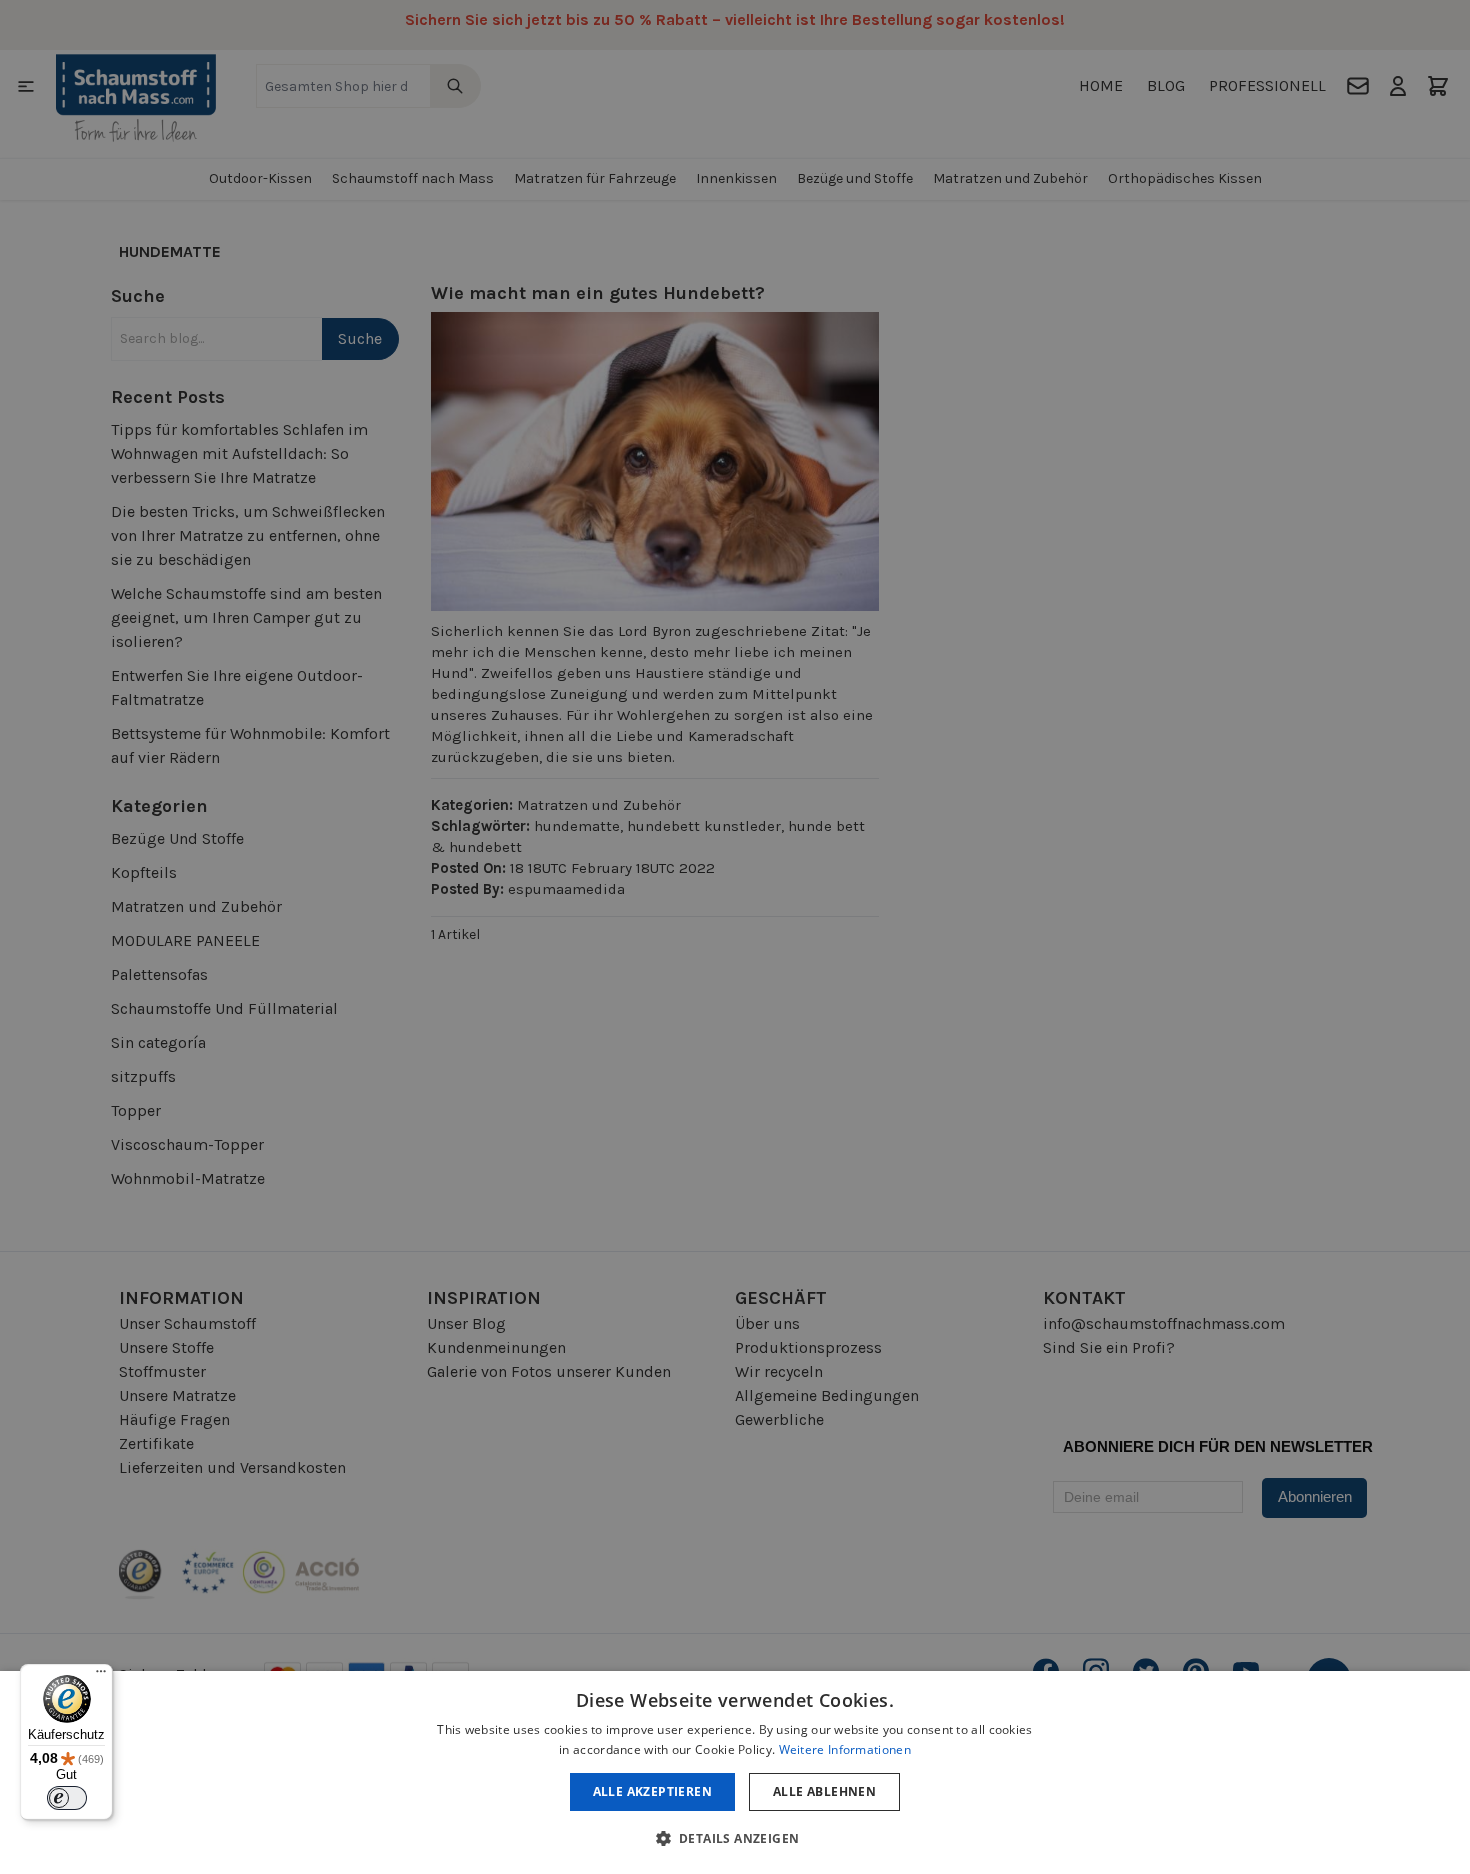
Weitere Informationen (845, 1749)
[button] (735, 1838)
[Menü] (101, 1676)
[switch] (67, 1798)
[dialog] (735, 1772)
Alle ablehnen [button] (824, 1791)
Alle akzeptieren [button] (652, 1791)
